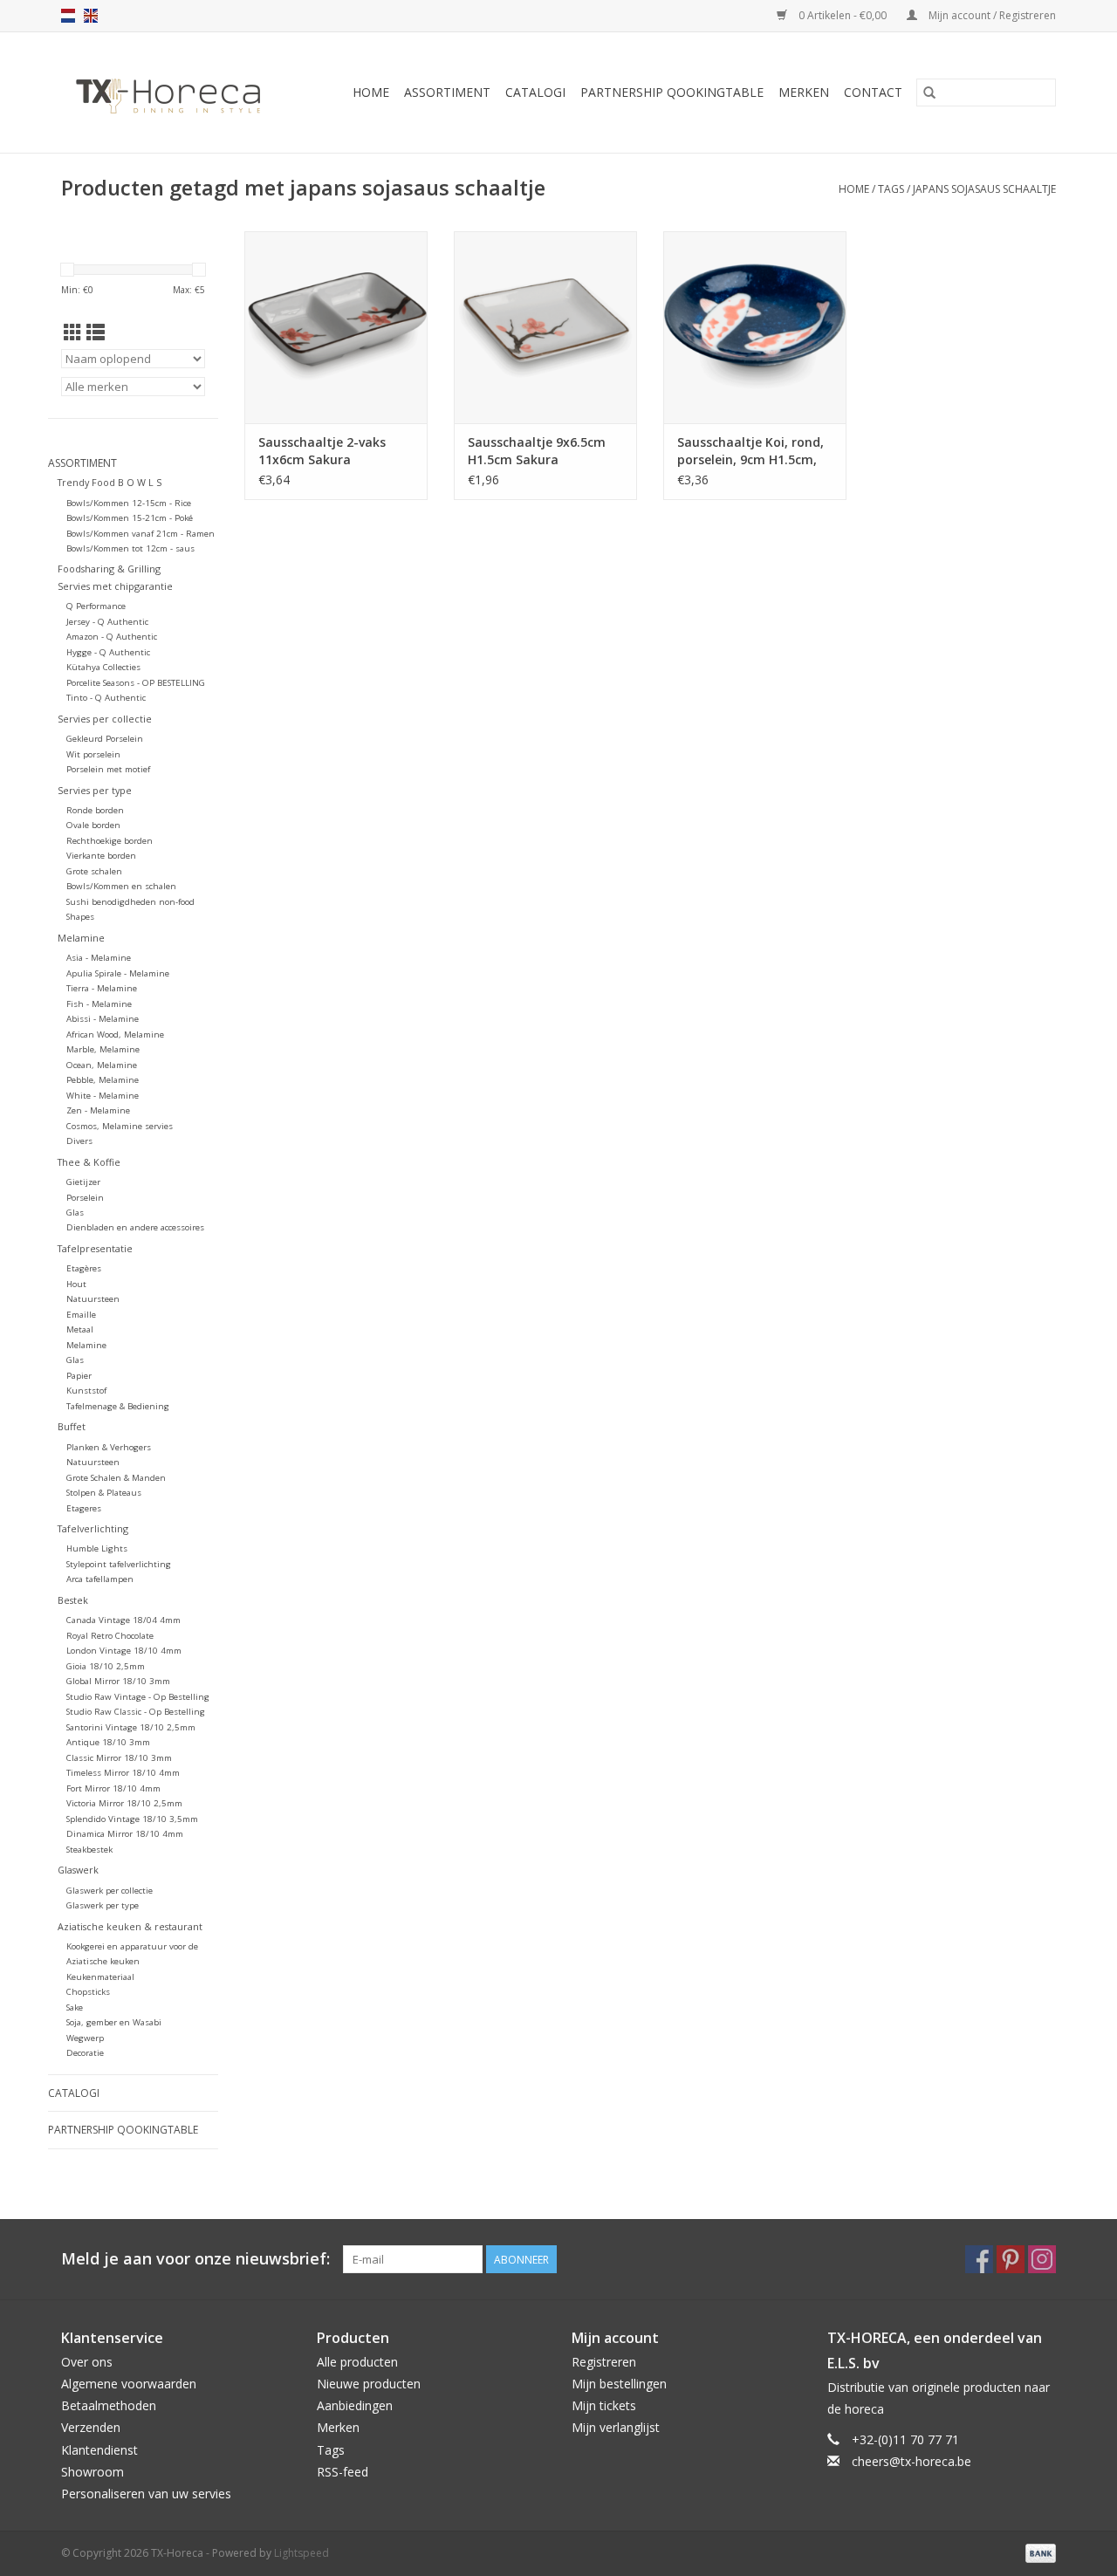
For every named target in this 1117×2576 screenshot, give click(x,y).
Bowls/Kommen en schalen (121, 886)
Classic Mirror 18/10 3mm (119, 1758)
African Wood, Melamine (115, 1035)
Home (371, 92)
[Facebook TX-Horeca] (979, 2259)
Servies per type (95, 790)
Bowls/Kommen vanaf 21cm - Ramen (140, 534)
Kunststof (86, 1391)
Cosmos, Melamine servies (120, 1126)
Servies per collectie (105, 719)
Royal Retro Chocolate (110, 1636)
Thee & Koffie (89, 1162)
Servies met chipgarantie (115, 586)
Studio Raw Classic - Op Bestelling (136, 1712)
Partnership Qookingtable (672, 92)
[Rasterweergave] (73, 332)
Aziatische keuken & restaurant (130, 1926)
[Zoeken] (929, 92)
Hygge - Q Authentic (108, 652)
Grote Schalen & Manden (116, 1478)
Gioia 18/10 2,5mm (106, 1666)
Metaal (80, 1329)
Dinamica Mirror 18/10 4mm (125, 1834)
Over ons (87, 2362)
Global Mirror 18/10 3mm (118, 1681)
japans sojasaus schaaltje (984, 189)
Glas (75, 1213)
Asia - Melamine (99, 958)
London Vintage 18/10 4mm (124, 1651)
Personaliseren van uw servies (146, 2494)
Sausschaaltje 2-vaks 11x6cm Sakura (322, 451)
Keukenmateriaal (100, 1977)
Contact (873, 92)
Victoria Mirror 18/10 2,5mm (124, 1803)
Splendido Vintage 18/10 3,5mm (132, 1819)
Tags (891, 189)
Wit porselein (93, 754)
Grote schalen (94, 871)
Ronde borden (95, 810)
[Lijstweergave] (96, 332)
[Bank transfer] (1038, 2552)
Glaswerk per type (103, 1905)
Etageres (84, 1508)
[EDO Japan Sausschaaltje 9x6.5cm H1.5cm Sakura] (545, 327)
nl (68, 16)
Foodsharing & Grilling (109, 569)
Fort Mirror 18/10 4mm (113, 1788)
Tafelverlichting (93, 1528)
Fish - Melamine (99, 1004)
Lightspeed (302, 2553)
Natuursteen (93, 1299)
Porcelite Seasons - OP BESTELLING (136, 683)
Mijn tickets (604, 2405)
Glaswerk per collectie (110, 1891)
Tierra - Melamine (102, 988)
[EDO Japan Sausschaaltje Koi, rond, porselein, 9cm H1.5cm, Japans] (755, 327)
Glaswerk (78, 1870)
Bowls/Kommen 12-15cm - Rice (129, 503)
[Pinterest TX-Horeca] (1011, 2259)
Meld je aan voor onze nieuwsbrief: (195, 2259)
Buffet (72, 1426)
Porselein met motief (108, 769)
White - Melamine (103, 1096)
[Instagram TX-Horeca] (1042, 2259)
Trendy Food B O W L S (110, 482)
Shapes (80, 917)
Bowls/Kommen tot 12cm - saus (130, 548)
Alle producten (357, 2362)
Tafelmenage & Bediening (118, 1406)
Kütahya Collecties (103, 667)
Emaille (81, 1315)
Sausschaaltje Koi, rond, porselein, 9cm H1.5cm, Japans (750, 451)
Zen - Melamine (98, 1110)
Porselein (85, 1198)
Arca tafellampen (100, 1579)
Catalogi (535, 92)
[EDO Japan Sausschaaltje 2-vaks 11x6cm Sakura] (336, 327)
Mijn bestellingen (619, 2384)
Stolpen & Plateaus (104, 1493)
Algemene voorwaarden (129, 2384)
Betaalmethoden (109, 2405)
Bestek (73, 1600)
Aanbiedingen (355, 2405)
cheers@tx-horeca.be (911, 2461)
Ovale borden (93, 825)
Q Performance (96, 606)
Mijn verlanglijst (616, 2427)
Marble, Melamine (103, 1049)
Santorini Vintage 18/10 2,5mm (131, 1727)
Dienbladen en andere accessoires (135, 1227)
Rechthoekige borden (110, 841)
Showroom (93, 2472)
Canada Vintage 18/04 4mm (123, 1620)
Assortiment (447, 92)
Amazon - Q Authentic (112, 637)
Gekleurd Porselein (105, 739)
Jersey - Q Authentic (107, 622)
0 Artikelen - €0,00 (843, 15)
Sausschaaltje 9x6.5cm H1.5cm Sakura (537, 451)
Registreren (604, 2362)
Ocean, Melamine (102, 1065)
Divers (79, 1141)
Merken (804, 92)
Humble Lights (97, 1548)
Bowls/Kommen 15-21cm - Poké (130, 518)
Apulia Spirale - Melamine (118, 973)
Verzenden (91, 2427)
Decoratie (85, 2053)
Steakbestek (89, 1850)
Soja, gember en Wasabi (114, 2022)
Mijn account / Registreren (991, 15)
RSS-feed (343, 2472)
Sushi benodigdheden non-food (130, 902)
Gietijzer (83, 1182)
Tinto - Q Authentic (106, 698)
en (91, 16)
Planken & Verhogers (109, 1447)
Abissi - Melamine (103, 1019)
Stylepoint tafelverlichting (119, 1564)
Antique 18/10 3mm (108, 1742)
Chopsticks (88, 1992)
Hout (76, 1284)
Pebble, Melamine (103, 1080)
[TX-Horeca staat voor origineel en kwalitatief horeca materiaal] (176, 92)
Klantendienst (99, 2450)
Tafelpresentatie (95, 1248)
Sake (75, 2007)
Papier (79, 1376)
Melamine (81, 938)
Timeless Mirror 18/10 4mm (123, 1773)
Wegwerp (85, 2038)
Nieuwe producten (369, 2384)
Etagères (84, 1268)
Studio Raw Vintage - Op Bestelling (138, 1697)
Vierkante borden (101, 856)
